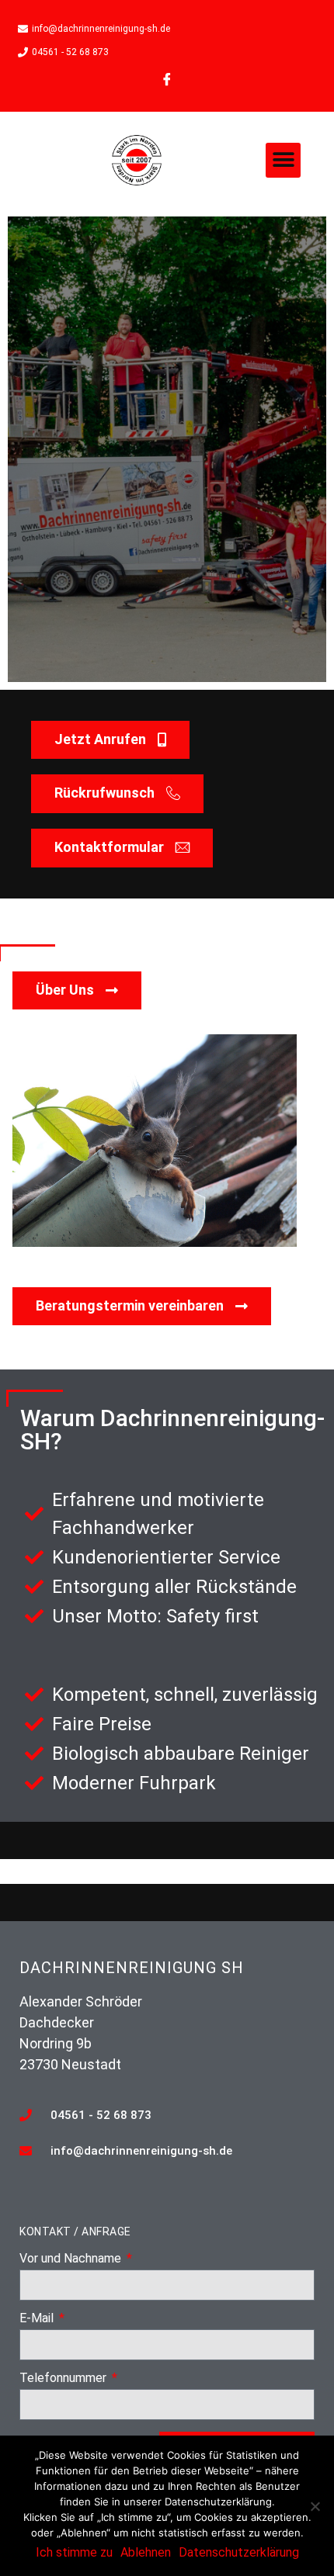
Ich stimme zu (74, 2552)
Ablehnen (146, 2552)
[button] (283, 160)
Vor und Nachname (72, 2259)
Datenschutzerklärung (239, 2552)
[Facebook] (167, 79)
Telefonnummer (64, 2379)
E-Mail (38, 2319)
